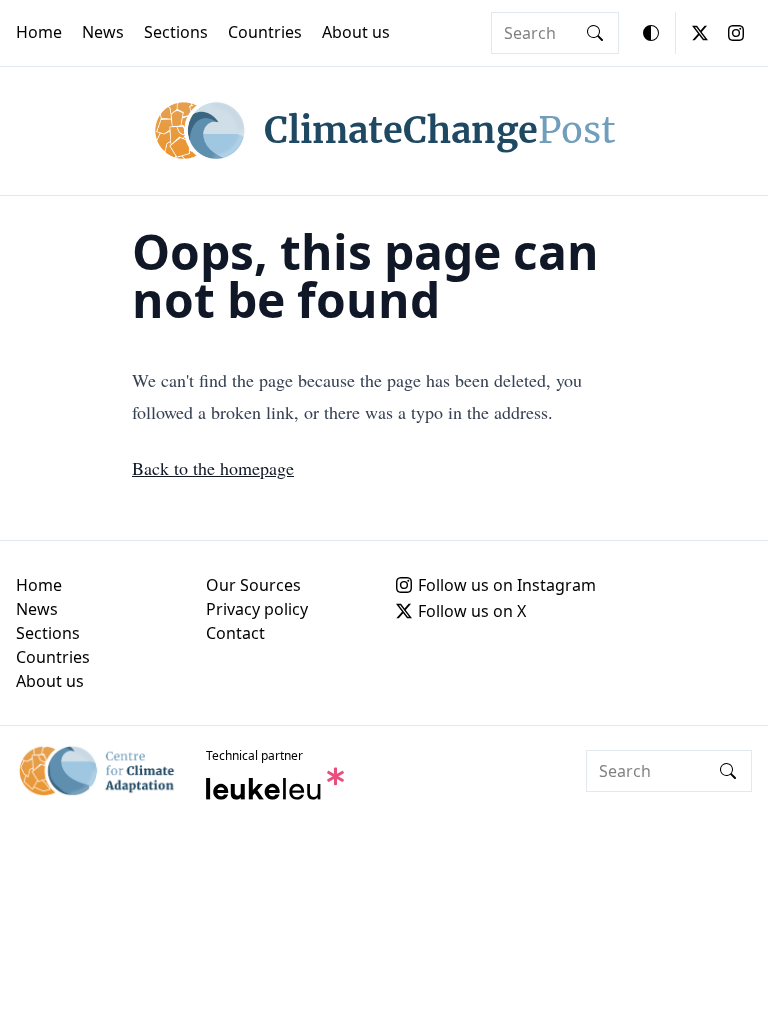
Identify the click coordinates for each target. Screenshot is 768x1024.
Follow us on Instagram (507, 585)
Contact (235, 633)
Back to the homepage (213, 468)
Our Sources (253, 585)
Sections (176, 32)
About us (356, 32)
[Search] (595, 33)
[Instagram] (736, 33)
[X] (700, 33)
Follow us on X (472, 611)
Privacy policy (257, 609)
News (103, 32)
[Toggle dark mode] (651, 33)
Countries (265, 32)
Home (39, 32)
